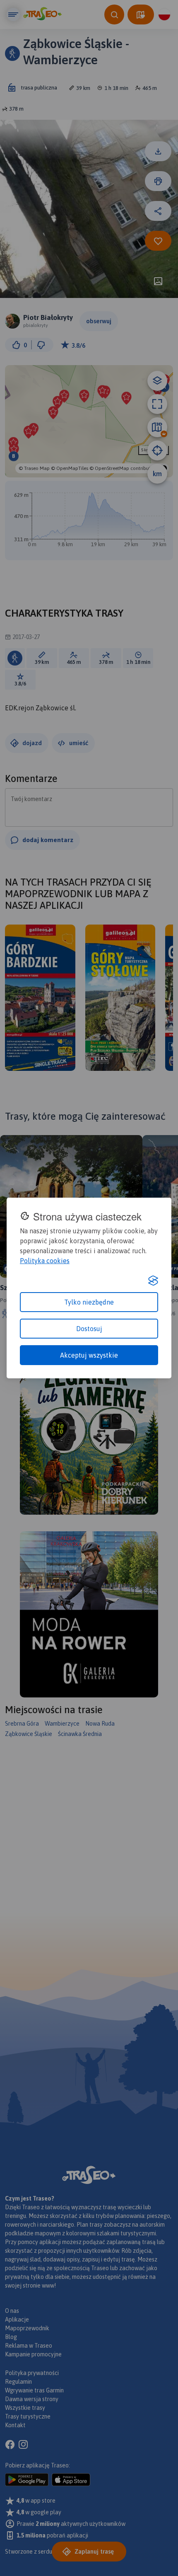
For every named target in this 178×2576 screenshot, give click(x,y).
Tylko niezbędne (89, 1302)
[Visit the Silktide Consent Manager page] (153, 1281)
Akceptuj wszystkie (89, 1355)
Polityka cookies (45, 1261)
